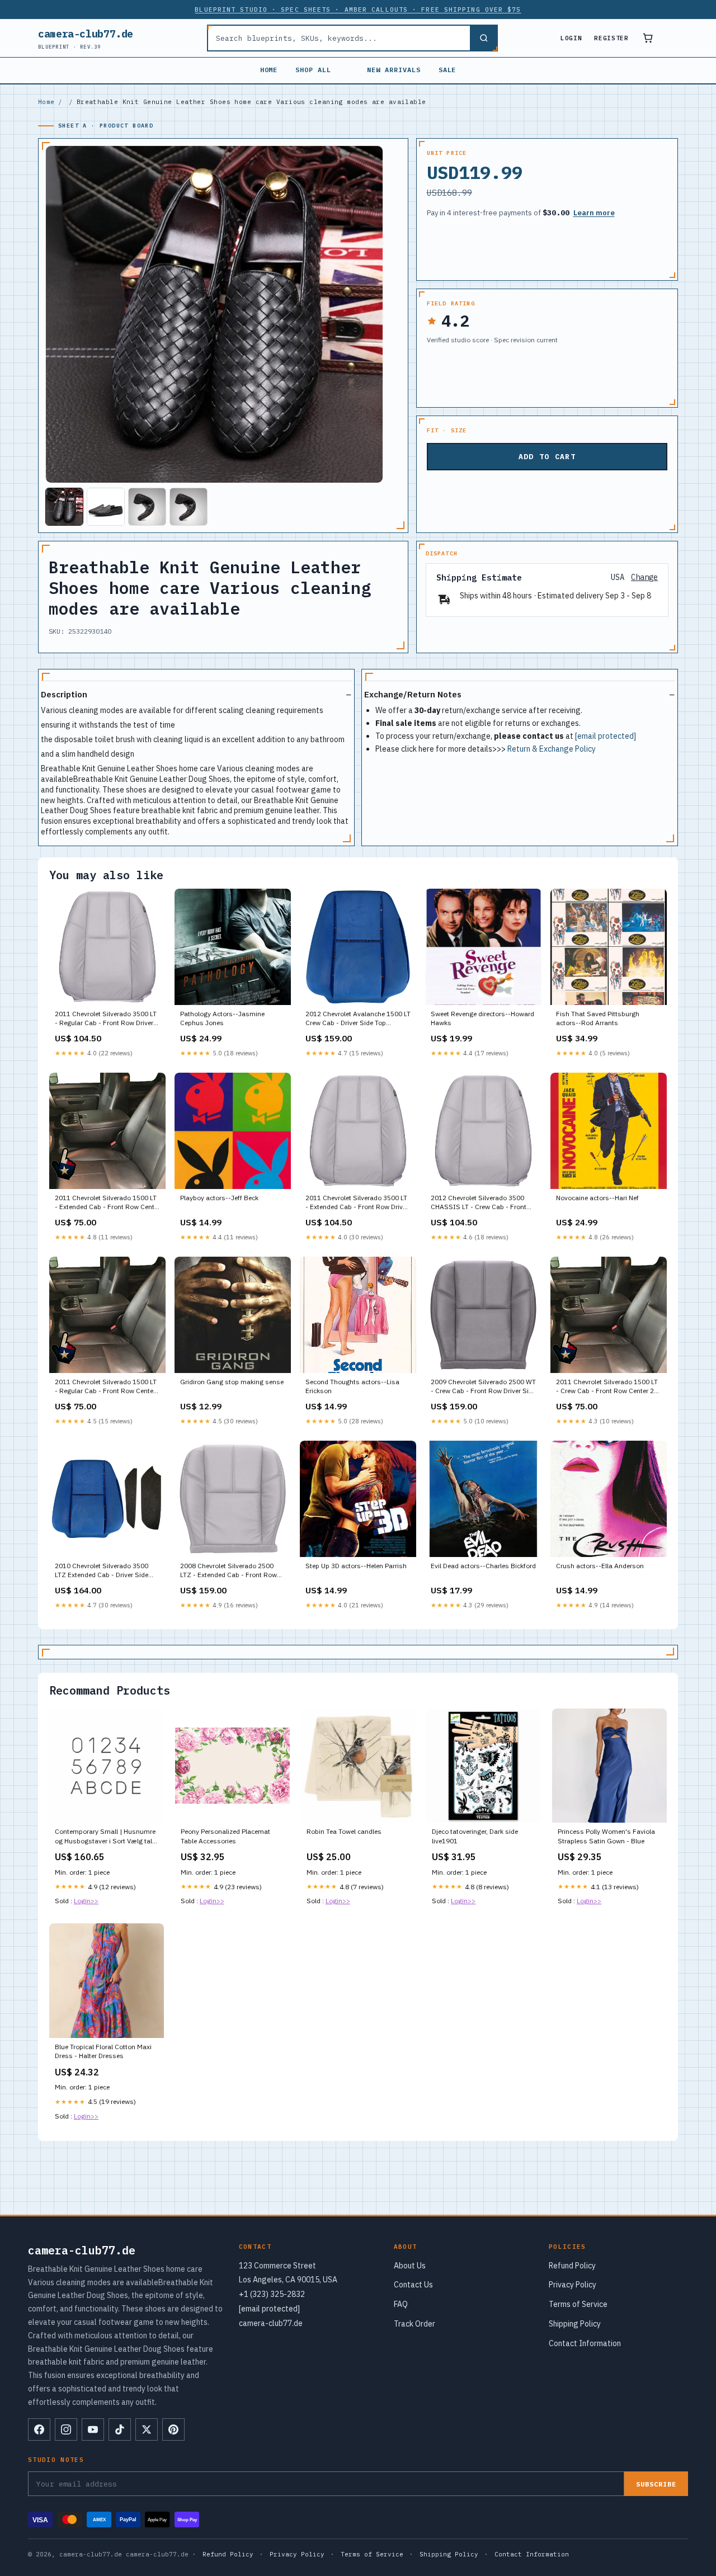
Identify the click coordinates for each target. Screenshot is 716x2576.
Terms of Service (578, 2304)
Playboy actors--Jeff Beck (219, 1198)
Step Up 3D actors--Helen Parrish (356, 1566)
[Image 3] (147, 507)
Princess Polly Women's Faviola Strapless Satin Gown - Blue (606, 1836)
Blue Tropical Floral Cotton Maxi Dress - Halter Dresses (103, 2051)
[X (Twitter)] (147, 2429)
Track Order (414, 2324)
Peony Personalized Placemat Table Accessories (225, 1836)
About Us (410, 2266)
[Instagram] (66, 2429)
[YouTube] (93, 2429)
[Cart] (648, 38)
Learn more (594, 213)
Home (269, 70)
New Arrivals (394, 70)
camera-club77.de (86, 38)
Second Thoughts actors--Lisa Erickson (352, 1386)
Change (644, 577)
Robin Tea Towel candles (344, 1831)
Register (611, 38)
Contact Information (585, 2343)
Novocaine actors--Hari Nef (597, 1198)
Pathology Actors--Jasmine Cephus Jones (222, 1018)
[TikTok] (120, 2429)
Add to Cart (547, 457)
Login (571, 38)
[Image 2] (106, 507)
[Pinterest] (173, 2429)
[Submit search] (483, 38)
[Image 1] (64, 507)
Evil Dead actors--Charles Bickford (483, 1566)
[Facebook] (39, 2429)
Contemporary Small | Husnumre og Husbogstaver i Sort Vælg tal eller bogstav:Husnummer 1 (105, 1837)
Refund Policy (572, 2266)
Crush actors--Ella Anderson (600, 1566)
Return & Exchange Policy (552, 749)
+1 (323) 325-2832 (272, 2294)
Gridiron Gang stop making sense (232, 1382)
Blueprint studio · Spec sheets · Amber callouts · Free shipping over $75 (358, 10)
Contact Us (413, 2285)
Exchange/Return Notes (413, 694)
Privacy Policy (573, 2285)
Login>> (86, 1901)
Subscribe (656, 2484)
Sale (447, 70)
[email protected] (606, 736)
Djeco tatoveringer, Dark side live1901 (475, 1836)
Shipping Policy (575, 2324)
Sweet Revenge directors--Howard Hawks (482, 1018)
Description (64, 694)
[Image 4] (189, 507)
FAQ (401, 2304)
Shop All (313, 70)
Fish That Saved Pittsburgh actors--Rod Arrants (598, 1018)
